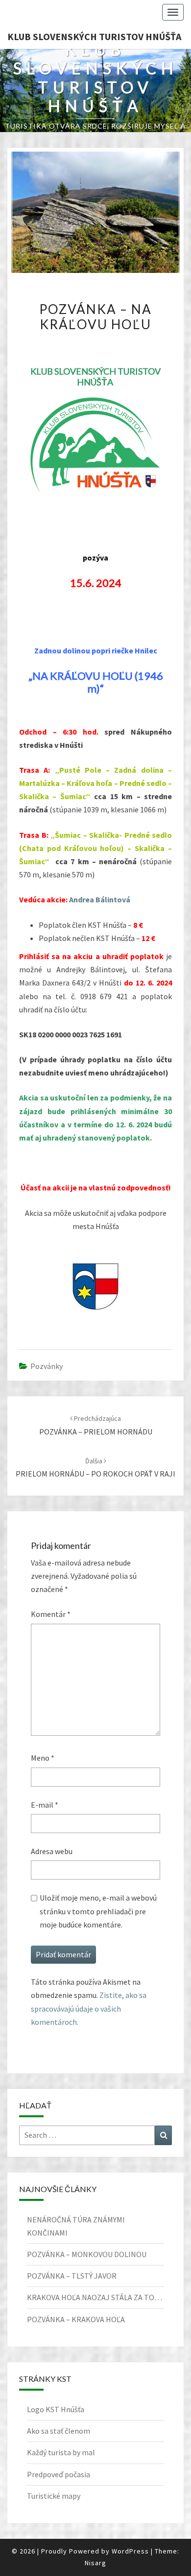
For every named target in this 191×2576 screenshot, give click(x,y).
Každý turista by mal (61, 2452)
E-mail (45, 1805)
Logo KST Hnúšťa (56, 2409)
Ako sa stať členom (59, 2431)
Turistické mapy (54, 2496)
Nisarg (95, 2563)
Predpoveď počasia (59, 2474)
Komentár (51, 1614)
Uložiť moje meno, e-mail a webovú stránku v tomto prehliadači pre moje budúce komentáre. (98, 1911)
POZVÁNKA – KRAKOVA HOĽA (76, 2319)
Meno (43, 1758)
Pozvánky (47, 1366)
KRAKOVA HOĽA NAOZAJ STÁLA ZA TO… (95, 2297)
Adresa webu (52, 1851)
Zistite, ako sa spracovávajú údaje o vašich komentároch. (89, 2008)
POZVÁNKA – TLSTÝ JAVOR (72, 2276)
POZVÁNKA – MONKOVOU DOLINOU (87, 2254)
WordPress (130, 2551)
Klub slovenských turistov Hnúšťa (94, 36)
